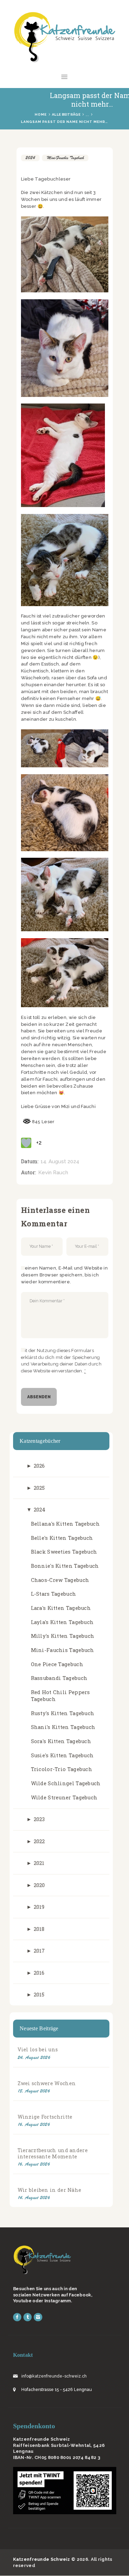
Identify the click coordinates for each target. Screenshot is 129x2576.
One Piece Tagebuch (57, 1664)
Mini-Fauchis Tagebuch (65, 158)
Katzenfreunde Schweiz (42, 2559)
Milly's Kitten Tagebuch (63, 1636)
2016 (39, 1973)
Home (41, 114)
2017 (39, 1951)
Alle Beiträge (66, 114)
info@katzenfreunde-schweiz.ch (54, 2376)
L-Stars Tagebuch (54, 1594)
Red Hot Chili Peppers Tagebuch (61, 1696)
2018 (39, 1929)
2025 (39, 1488)
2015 (39, 1995)
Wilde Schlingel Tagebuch (66, 1783)
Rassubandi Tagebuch (59, 1678)
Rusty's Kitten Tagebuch (63, 1713)
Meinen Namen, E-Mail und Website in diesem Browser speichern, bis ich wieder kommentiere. (64, 1275)
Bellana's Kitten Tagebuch (66, 1524)
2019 (39, 1907)
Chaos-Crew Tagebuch (60, 1580)
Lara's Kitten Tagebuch (61, 1608)
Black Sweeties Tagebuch (64, 1552)
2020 (39, 1885)
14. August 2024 (60, 1161)
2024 (30, 158)
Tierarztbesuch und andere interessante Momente (53, 2153)
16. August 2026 (34, 2124)
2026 (39, 1466)
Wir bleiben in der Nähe (50, 2190)
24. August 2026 (34, 2057)
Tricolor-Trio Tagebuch (62, 1769)
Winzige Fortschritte (45, 2117)
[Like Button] (26, 1143)
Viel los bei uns (38, 2049)
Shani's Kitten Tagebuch (63, 1727)
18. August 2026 (34, 2091)
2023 (39, 1819)
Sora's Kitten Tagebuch (61, 1741)
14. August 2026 (34, 2198)
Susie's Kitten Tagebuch (62, 1755)
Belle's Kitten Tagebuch (62, 1538)
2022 (39, 1841)
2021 (39, 1863)
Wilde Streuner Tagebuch (64, 1797)
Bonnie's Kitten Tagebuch (65, 1566)
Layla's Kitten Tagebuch (62, 1622)
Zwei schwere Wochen (47, 2083)
